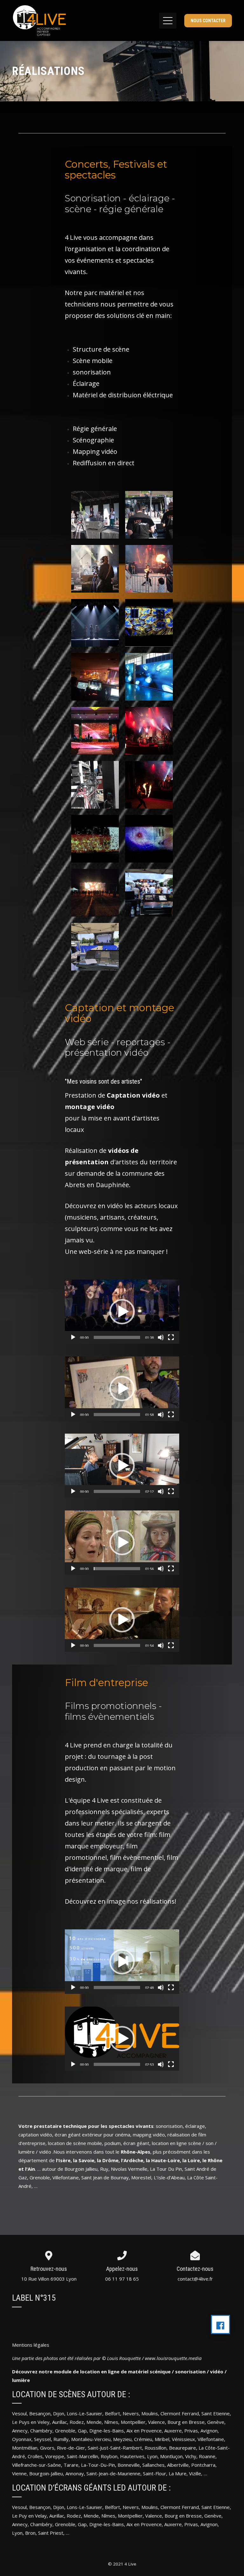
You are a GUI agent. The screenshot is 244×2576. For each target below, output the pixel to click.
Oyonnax (22, 2439)
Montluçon (171, 2456)
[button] (122, 1312)
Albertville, (179, 2465)
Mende (94, 2422)
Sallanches (153, 2465)
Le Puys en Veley (31, 2422)
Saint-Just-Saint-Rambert (115, 2448)
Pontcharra (203, 2465)
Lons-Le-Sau (80, 2507)
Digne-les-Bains (107, 2431)
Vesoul (19, 2413)
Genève (216, 2422)
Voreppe (55, 2456)
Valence (156, 2422)
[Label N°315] (220, 2324)
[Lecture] (73, 1337)
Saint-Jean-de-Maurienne (113, 2473)
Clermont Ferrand (180, 2413)
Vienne (19, 2473)
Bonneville (128, 2465)
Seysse (42, 2439)
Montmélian (25, 2448)
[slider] (117, 1337)
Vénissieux (183, 2439)
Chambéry (41, 2431)
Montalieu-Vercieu (91, 2439)
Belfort (112, 2413)
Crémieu (143, 2439)
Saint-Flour (155, 2473)
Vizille (195, 2473)
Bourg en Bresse (186, 2422)
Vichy (191, 2456)
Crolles (35, 2456)
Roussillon (156, 2448)
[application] (122, 1312)
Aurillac (60, 2422)
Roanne (207, 2456)
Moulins (150, 2413)
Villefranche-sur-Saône (37, 2465)
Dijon (59, 2413)
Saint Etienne (216, 2413)
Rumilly (61, 2439)
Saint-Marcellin (82, 2456)
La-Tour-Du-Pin (98, 2465)
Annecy (20, 2431)
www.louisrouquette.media (173, 2358)
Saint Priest (51, 2533)
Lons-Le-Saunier (85, 2413)
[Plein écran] (171, 1337)
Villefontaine (211, 2439)
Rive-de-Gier (71, 2448)
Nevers (131, 2413)
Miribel (162, 2439)
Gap (82, 2431)
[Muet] (161, 1337)
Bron (30, 2533)
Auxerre (173, 2431)
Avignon (209, 2431)
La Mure (178, 2473)
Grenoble (65, 2431)
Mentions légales (31, 2345)
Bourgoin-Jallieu (46, 2473)
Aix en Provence (144, 2431)
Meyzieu (122, 2439)
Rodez (74, 2516)
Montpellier (133, 2422)
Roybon (109, 2456)
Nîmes (111, 2422)
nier (98, 2507)
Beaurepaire (183, 2448)
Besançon (40, 2413)
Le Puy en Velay (29, 2516)
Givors (47, 2448)
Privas (191, 2431)
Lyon (152, 2456)
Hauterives (132, 2456)
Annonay (75, 2473)
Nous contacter (208, 21)
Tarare (71, 2465)
